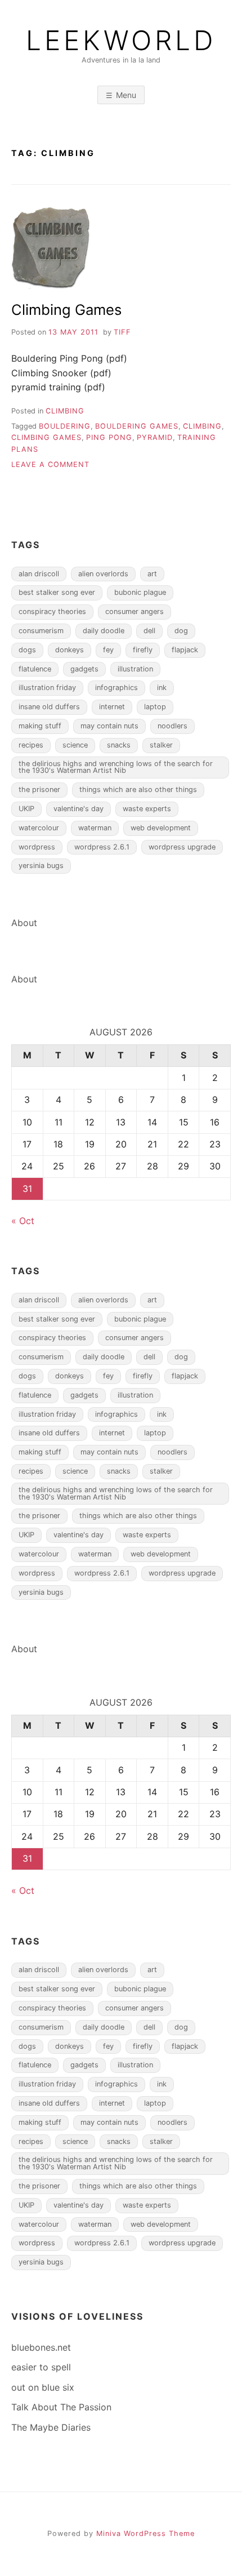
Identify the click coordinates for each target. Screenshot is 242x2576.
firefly (143, 650)
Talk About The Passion (61, 2407)
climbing (65, 411)
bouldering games (137, 426)
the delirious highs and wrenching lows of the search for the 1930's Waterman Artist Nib (116, 767)
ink (162, 688)
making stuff (40, 726)
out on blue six (43, 2387)
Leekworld (121, 41)
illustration (135, 669)
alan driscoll (39, 574)
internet (112, 707)
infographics (116, 688)
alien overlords (103, 574)
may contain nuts (109, 726)
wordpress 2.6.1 (102, 847)
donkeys (70, 650)
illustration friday (47, 688)
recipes (31, 745)
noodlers (172, 726)
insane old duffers (49, 707)
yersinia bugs (41, 866)
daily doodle (104, 631)
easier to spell (41, 2367)
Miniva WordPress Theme (145, 2533)
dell (149, 631)
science (75, 745)
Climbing (202, 426)
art (152, 574)
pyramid (155, 437)
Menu (126, 95)
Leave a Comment (50, 464)
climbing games (46, 437)
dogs (27, 650)
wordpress (37, 847)
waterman (95, 828)
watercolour (39, 828)
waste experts (147, 809)
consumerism (41, 631)
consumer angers (135, 611)
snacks (119, 745)
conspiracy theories (52, 611)
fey (108, 650)
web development (161, 828)
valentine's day (79, 809)
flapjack (185, 650)
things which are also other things (138, 789)
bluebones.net (41, 2347)
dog (181, 631)
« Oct (23, 1221)
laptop (155, 707)
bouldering (65, 426)
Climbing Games (66, 310)
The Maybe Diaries (51, 2427)
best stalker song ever (57, 592)
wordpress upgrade (182, 847)
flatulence (35, 669)
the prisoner (39, 789)
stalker (161, 745)
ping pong (109, 437)
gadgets (84, 669)
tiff (122, 332)
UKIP (26, 809)
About (24, 923)
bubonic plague (140, 592)
